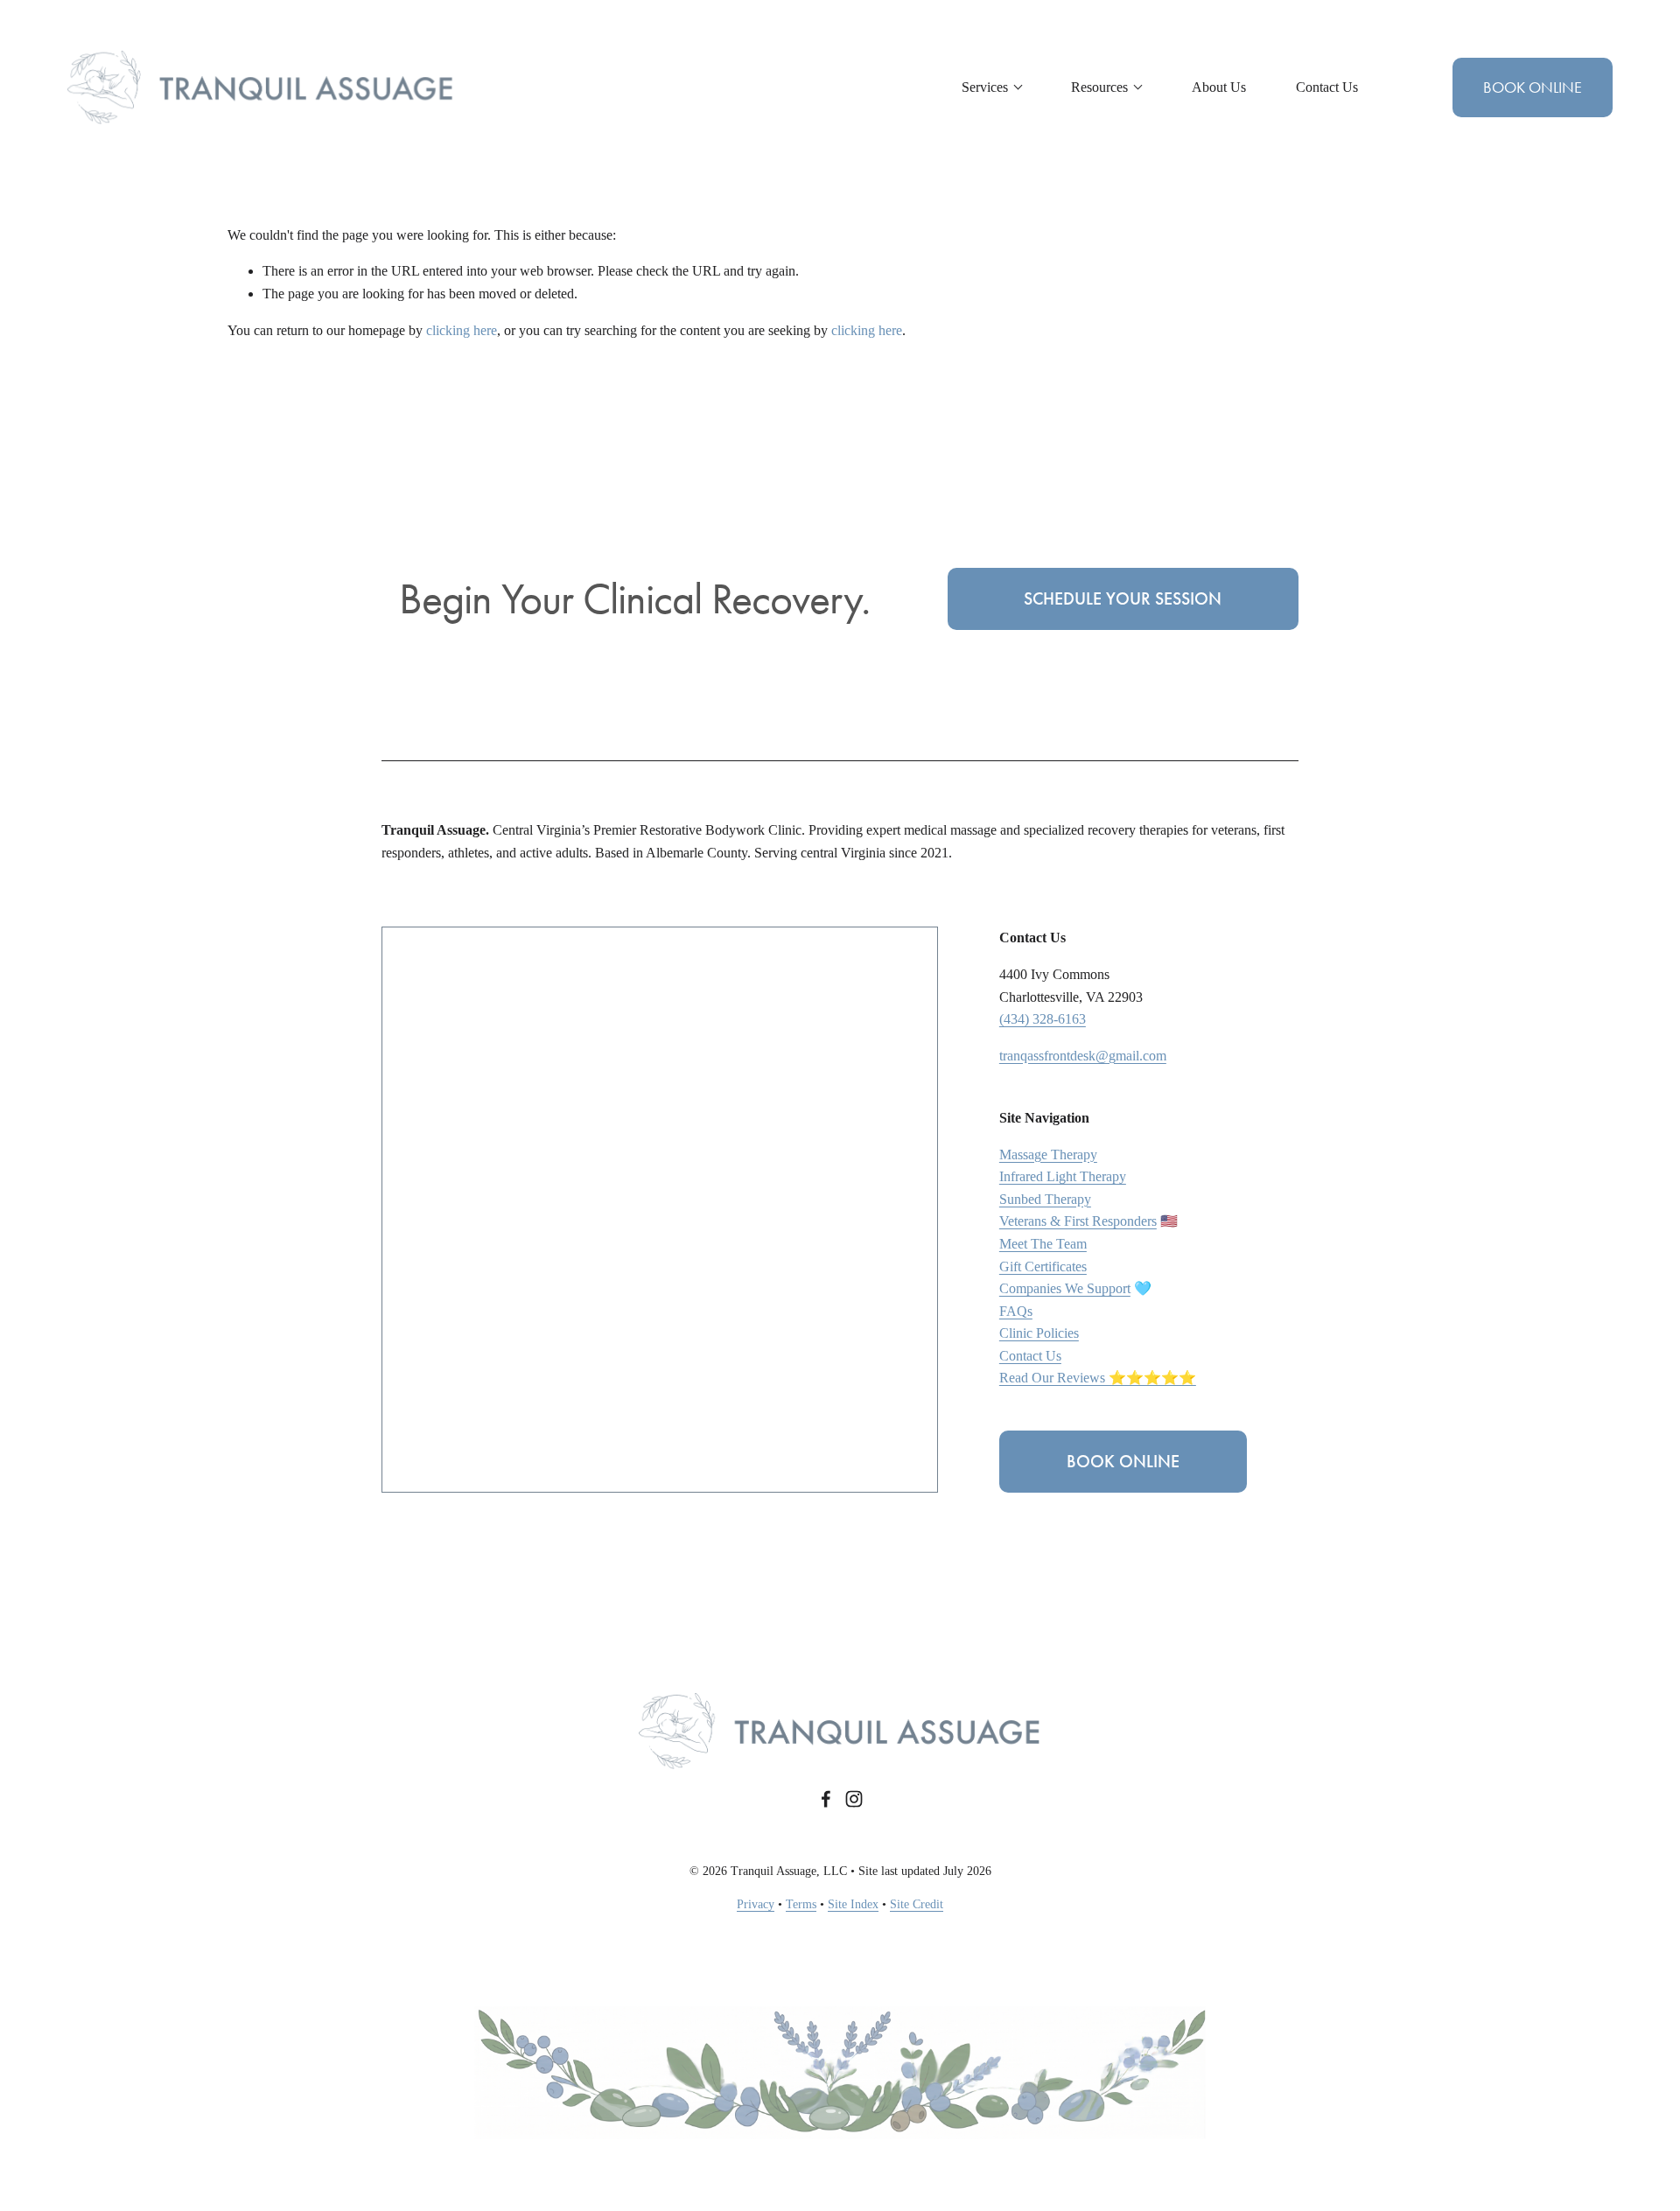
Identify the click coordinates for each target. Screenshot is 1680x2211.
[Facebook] (826, 1799)
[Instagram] (854, 1799)
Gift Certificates (1043, 1266)
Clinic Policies (1039, 1333)
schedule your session (1123, 598)
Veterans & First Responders (1078, 1221)
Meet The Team (1043, 1244)
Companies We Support (1065, 1288)
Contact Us (1327, 87)
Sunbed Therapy (1045, 1199)
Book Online (1533, 87)
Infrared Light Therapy (1063, 1176)
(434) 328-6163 (1043, 1019)
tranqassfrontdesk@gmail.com (1083, 1056)
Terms (801, 1904)
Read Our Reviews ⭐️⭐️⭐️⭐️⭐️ (1098, 1378)
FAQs (1016, 1311)
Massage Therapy (1048, 1154)
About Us (1219, 87)
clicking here (462, 330)
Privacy (756, 1904)
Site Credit (917, 1904)
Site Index (853, 1904)
